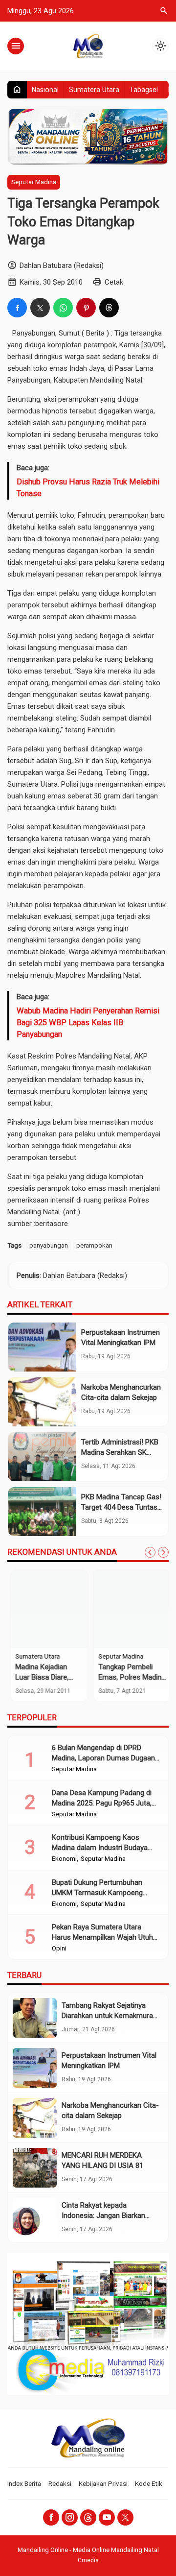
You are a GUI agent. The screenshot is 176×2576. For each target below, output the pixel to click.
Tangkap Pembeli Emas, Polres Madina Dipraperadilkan (129, 1677)
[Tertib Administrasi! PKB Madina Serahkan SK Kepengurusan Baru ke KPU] (42, 1457)
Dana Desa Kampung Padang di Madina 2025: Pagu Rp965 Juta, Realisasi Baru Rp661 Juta (102, 1803)
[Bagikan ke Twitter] (40, 308)
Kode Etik (149, 2483)
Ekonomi (64, 1859)
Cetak (114, 282)
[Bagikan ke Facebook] (17, 308)
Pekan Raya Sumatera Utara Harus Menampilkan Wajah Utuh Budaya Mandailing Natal (102, 1937)
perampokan (94, 1245)
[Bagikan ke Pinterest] (86, 308)
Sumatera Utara (94, 90)
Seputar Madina (34, 182)
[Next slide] (163, 1552)
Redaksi (60, 2483)
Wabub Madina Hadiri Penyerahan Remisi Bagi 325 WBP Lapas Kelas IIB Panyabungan (88, 1023)
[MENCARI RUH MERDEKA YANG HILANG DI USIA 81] (35, 2168)
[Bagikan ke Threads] (109, 308)
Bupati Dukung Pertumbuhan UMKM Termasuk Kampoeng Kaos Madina (97, 1893)
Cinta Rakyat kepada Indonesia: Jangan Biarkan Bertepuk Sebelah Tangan (103, 2215)
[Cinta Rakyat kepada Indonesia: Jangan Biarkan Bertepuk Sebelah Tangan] (35, 2218)
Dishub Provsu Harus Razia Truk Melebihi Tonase (88, 488)
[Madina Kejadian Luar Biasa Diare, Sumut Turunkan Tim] (46, 1609)
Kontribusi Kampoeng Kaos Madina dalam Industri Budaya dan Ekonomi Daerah (100, 1848)
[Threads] (88, 2517)
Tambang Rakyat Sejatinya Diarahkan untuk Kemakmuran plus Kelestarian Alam (109, 2016)
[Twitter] (125, 2517)
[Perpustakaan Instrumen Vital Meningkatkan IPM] (42, 1347)
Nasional (45, 90)
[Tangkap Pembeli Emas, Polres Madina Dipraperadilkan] (130, 1609)
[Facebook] (51, 2517)
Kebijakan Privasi (103, 2483)
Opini (59, 1949)
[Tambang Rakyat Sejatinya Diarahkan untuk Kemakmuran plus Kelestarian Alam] (35, 2018)
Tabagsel (144, 90)
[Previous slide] (150, 1552)
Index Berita (24, 2483)
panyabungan (49, 1245)
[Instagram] (70, 2517)
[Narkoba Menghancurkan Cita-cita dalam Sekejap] (42, 1402)
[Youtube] (107, 2517)
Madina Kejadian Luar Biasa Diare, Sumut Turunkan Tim (46, 1677)
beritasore (52, 1224)
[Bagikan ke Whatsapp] (63, 308)
